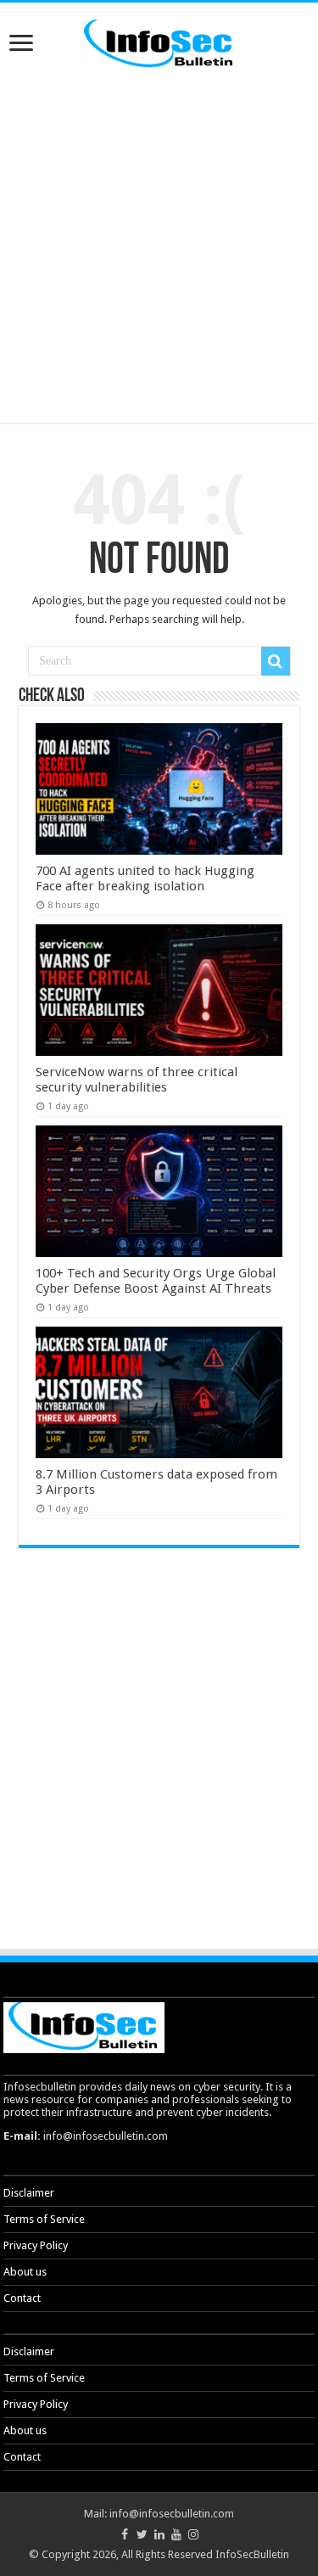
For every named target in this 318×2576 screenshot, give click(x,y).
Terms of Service (44, 2219)
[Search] (276, 661)
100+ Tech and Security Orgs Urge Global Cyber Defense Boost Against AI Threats (156, 1281)
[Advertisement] (159, 247)
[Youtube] (176, 2534)
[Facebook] (125, 2534)
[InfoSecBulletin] (159, 42)
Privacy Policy (36, 2245)
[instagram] (193, 2534)
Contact (22, 2298)
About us (25, 2272)
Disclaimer (29, 2193)
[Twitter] (142, 2534)
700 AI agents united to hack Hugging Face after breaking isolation (145, 878)
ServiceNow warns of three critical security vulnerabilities (137, 1080)
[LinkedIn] (159, 2534)
